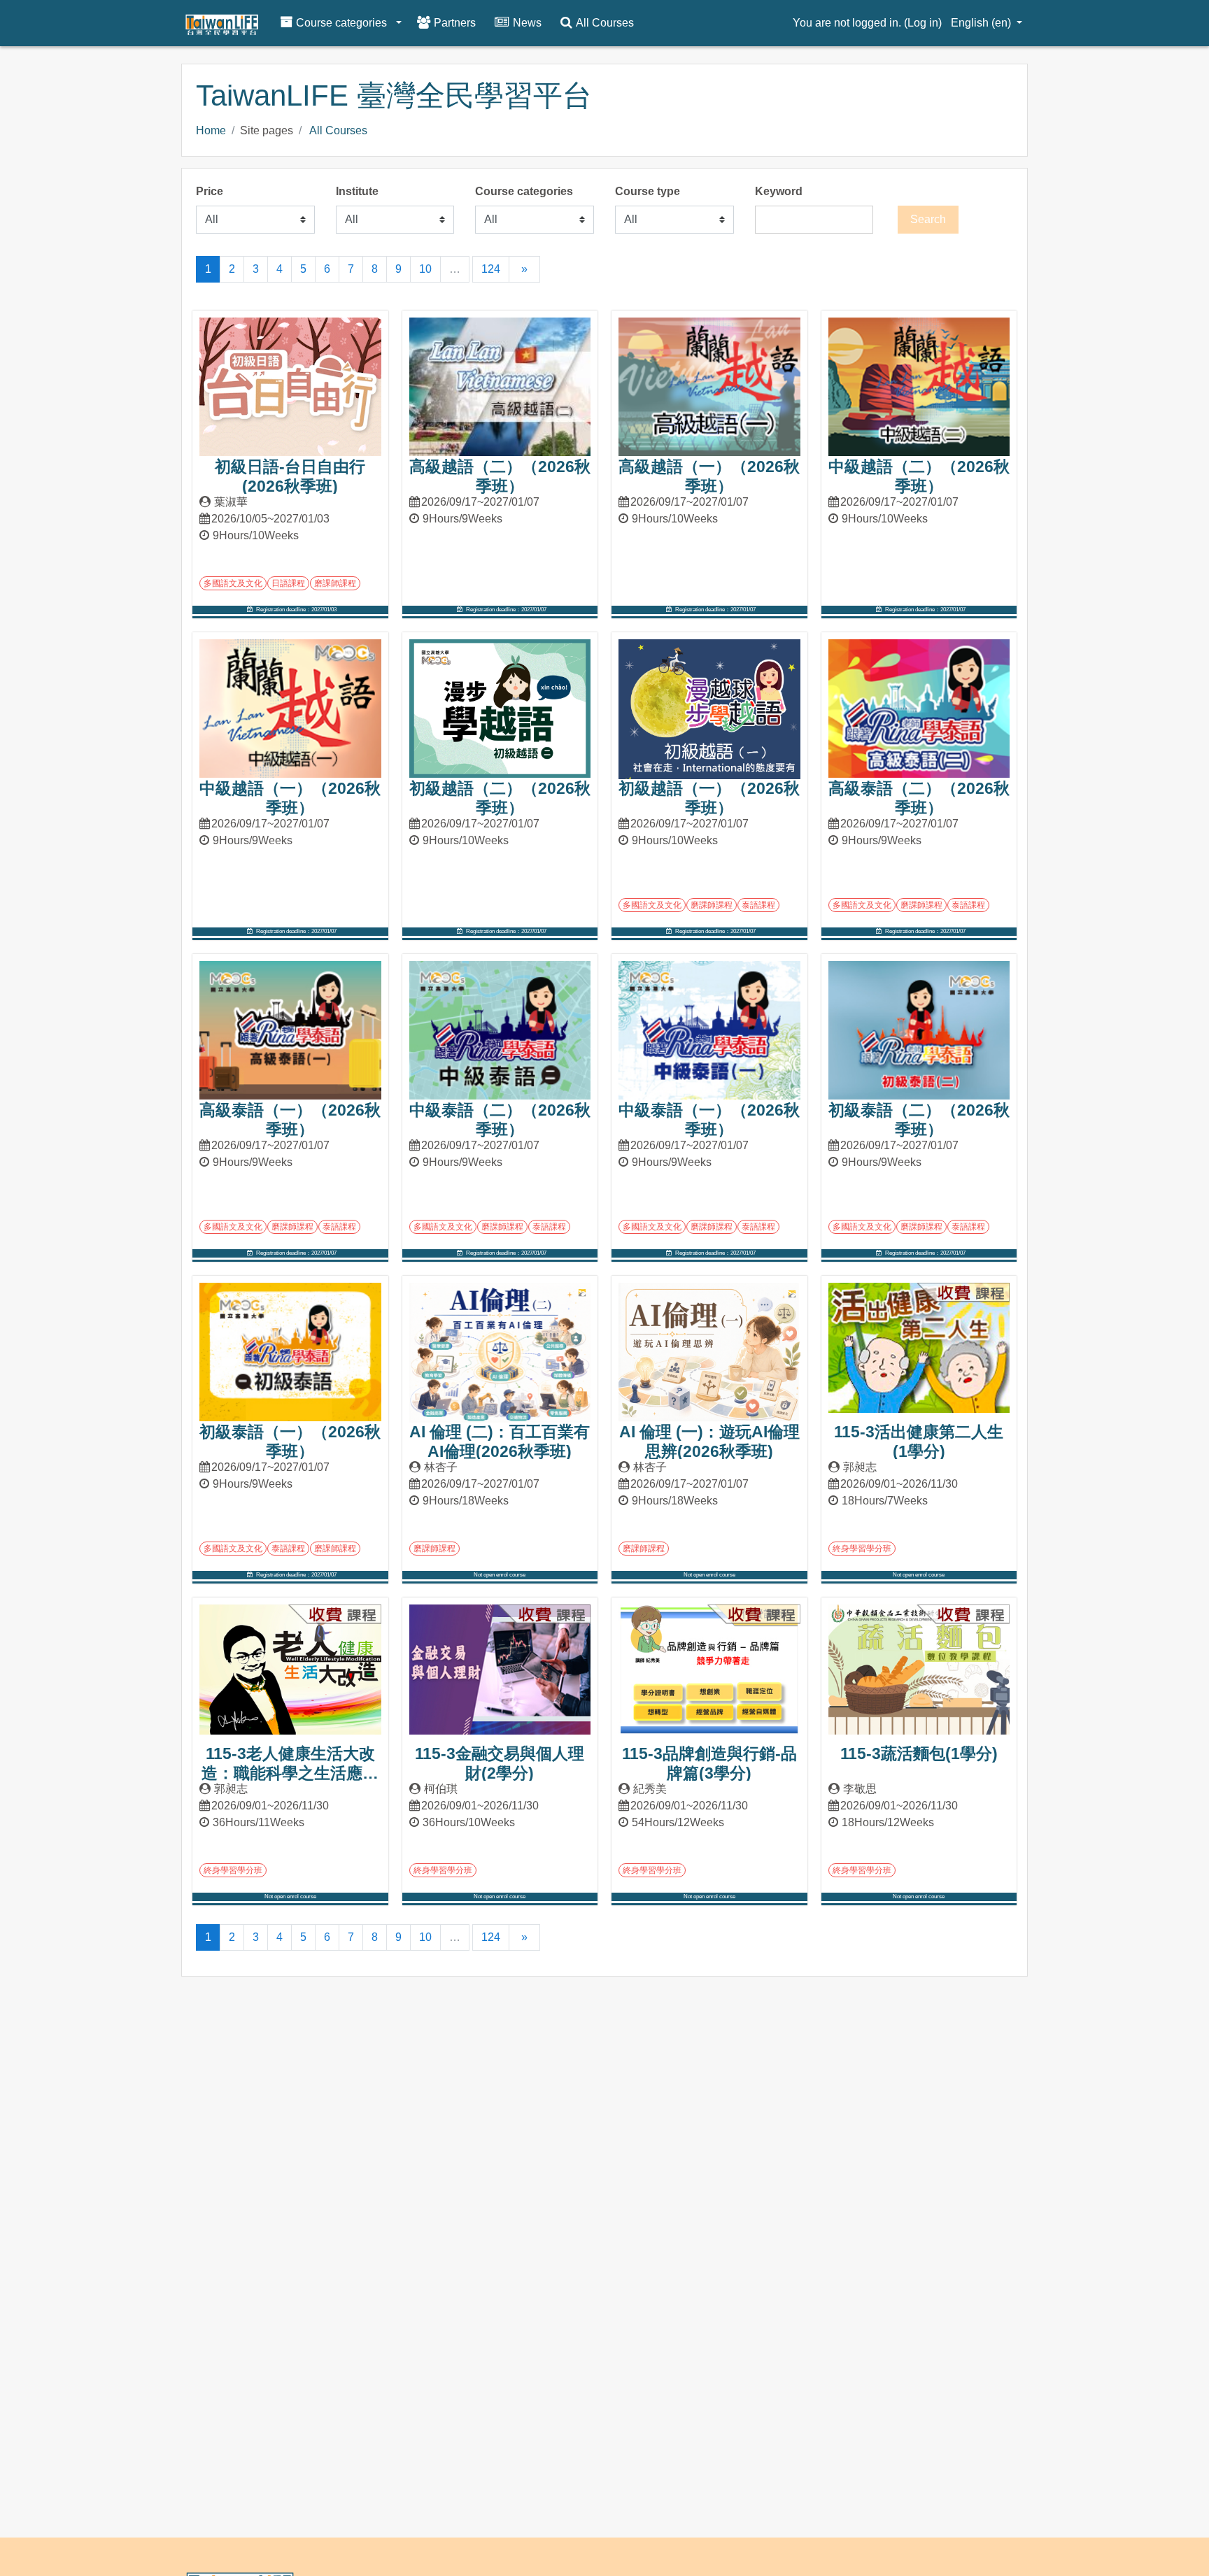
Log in (923, 23)
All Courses (338, 130)
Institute (357, 191)
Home (211, 130)
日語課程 (288, 583)
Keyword (779, 191)
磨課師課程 (335, 583)
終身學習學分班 (862, 1549)
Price (210, 191)
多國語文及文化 (233, 583)
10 (425, 269)
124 (491, 269)
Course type (648, 191)
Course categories (524, 191)
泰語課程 (758, 905)
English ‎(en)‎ (982, 23)
